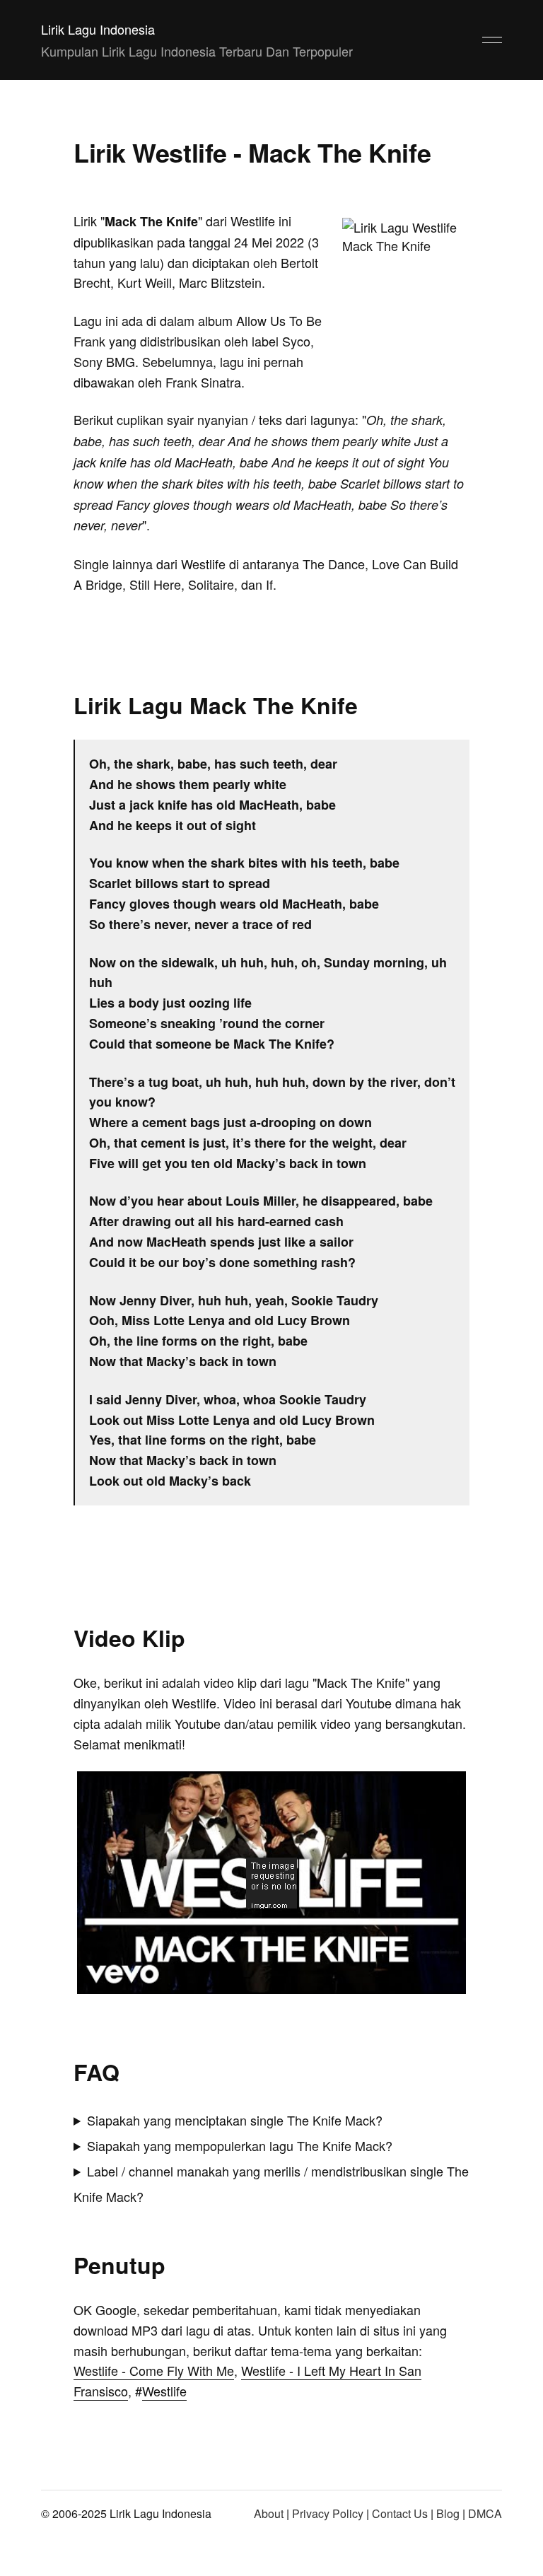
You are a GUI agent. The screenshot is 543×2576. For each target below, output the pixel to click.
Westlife (164, 2391)
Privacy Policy (328, 2513)
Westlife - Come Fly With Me (154, 2370)
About (269, 2513)
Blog (448, 2513)
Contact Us (400, 2513)
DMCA (485, 2513)
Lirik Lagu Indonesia (98, 29)
